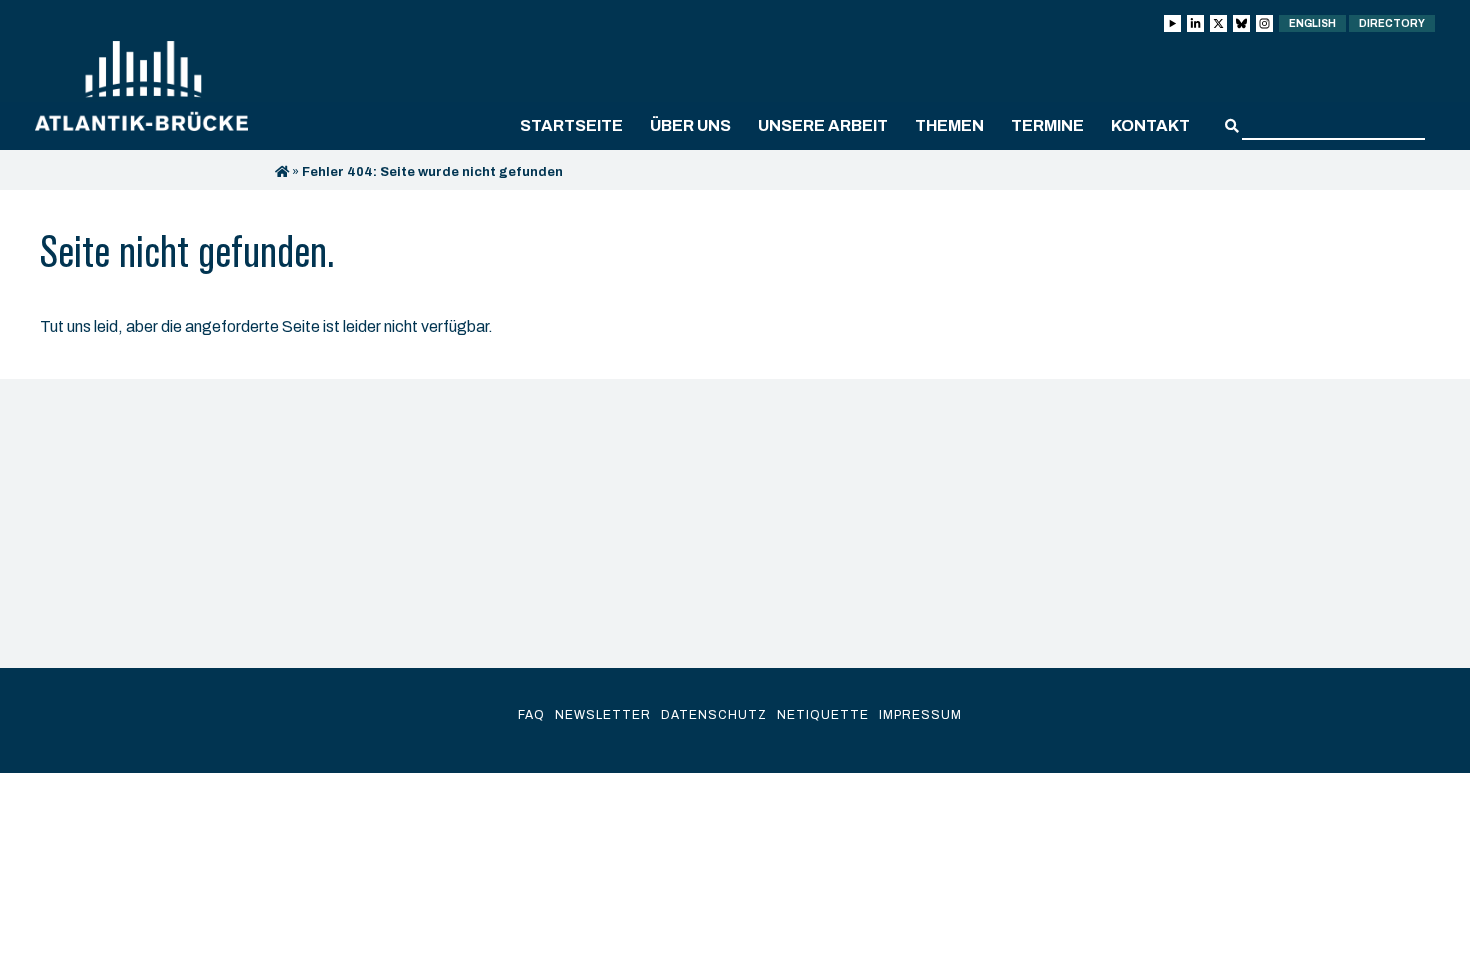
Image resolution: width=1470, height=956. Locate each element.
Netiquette (823, 715)
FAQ (531, 715)
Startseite (571, 125)
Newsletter (603, 715)
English (1312, 23)
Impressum (920, 715)
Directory (1392, 23)
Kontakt (1150, 125)
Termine (1047, 125)
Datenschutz (714, 715)
